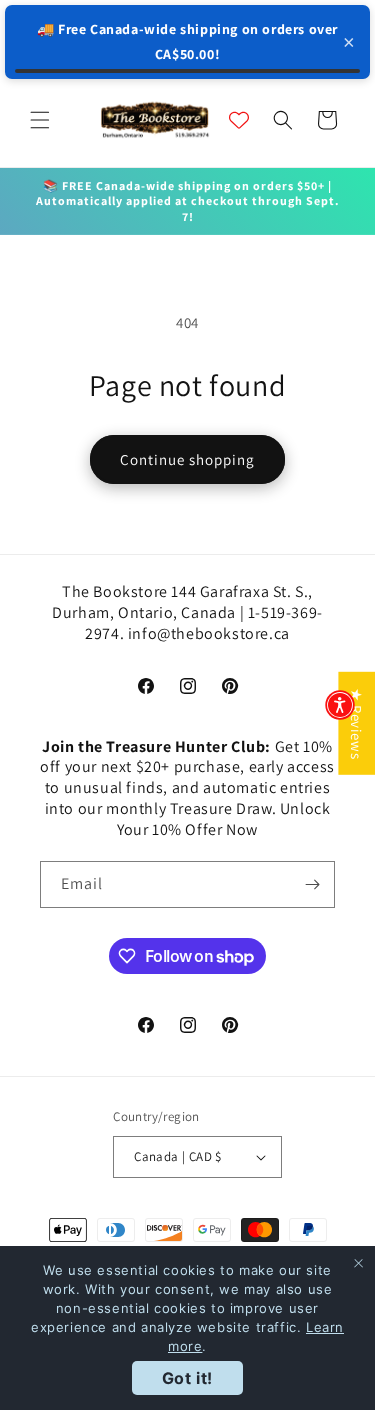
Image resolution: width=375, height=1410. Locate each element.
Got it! (187, 1378)
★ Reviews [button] (356, 723)
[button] (40, 120)
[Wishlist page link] (239, 120)
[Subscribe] (312, 884)
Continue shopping (187, 459)
